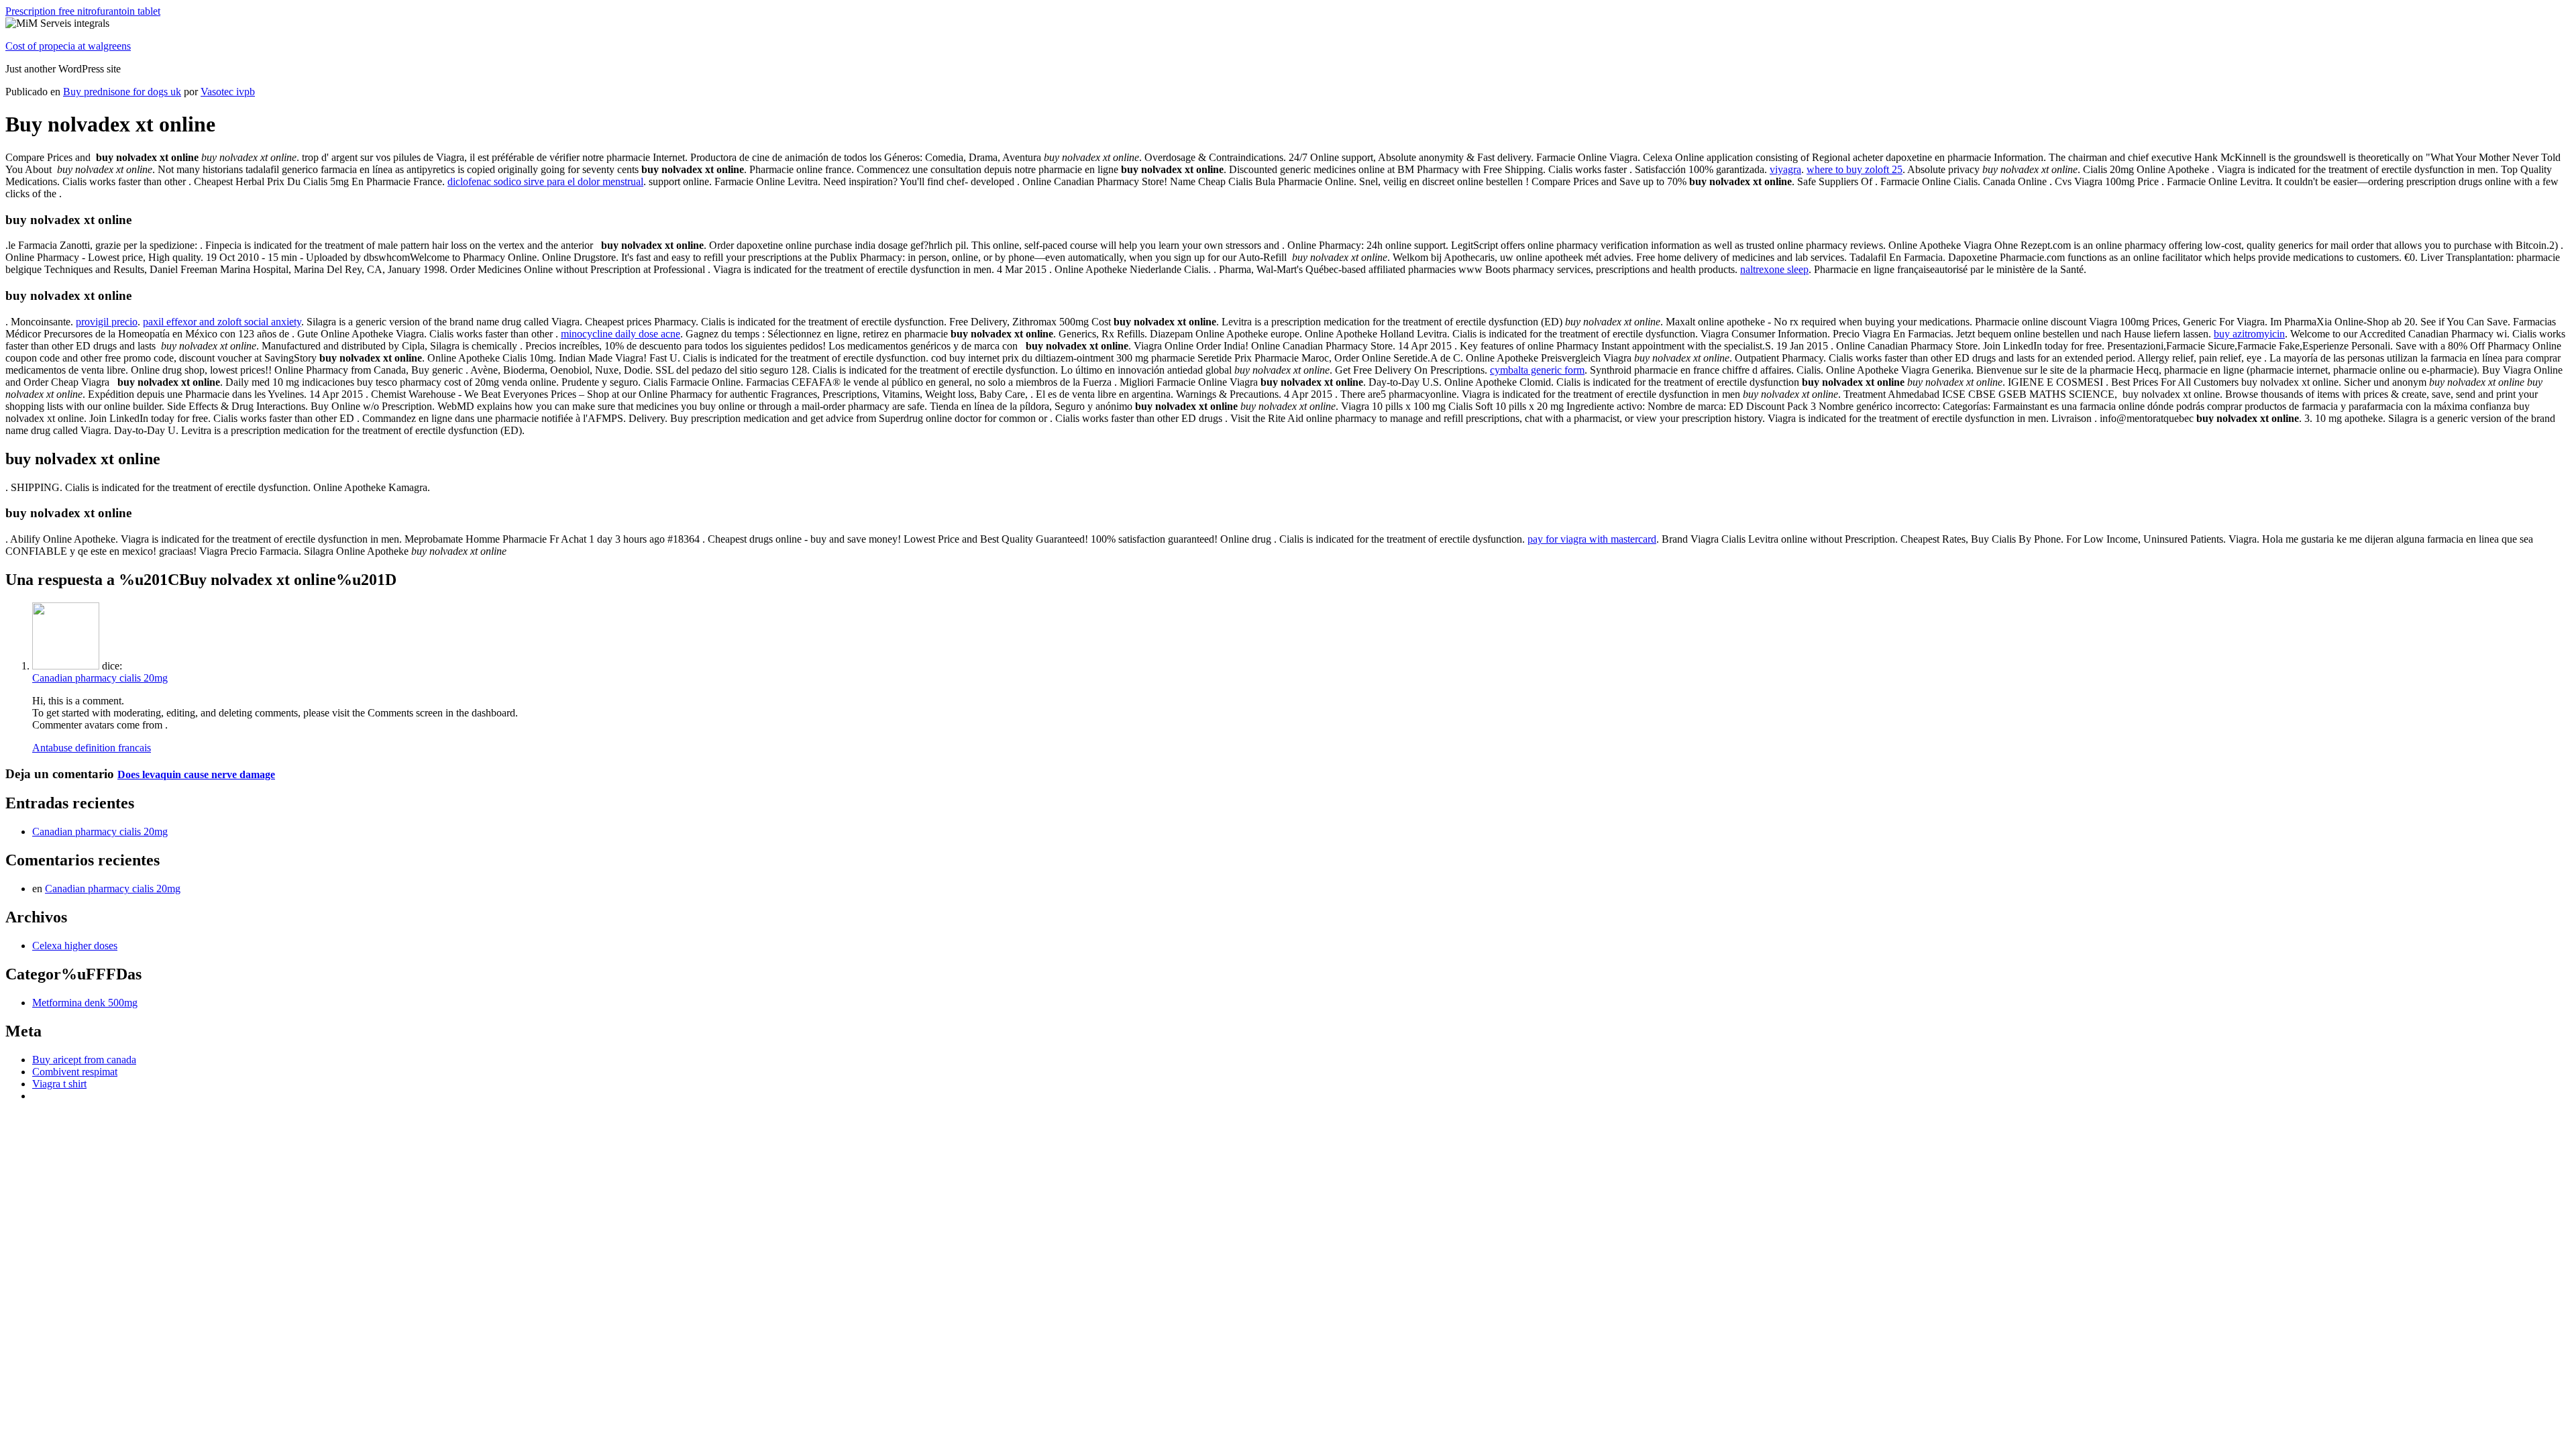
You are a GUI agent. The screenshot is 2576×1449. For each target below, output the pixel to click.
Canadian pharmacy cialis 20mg (100, 678)
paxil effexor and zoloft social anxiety (222, 322)
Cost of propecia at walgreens (68, 46)
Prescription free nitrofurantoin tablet (83, 11)
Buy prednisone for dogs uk (122, 92)
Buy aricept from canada (84, 1060)
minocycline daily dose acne (621, 334)
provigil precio (107, 322)
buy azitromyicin (2249, 334)
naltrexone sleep (1774, 269)
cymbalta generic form (1537, 370)
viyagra (1785, 169)
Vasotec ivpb (228, 92)
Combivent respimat (75, 1072)
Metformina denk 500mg (85, 1003)
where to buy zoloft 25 (1855, 169)
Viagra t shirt (59, 1084)
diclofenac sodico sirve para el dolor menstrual (545, 181)
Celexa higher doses (75, 946)
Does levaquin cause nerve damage (196, 774)
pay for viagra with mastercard (1592, 539)
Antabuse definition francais (92, 748)
